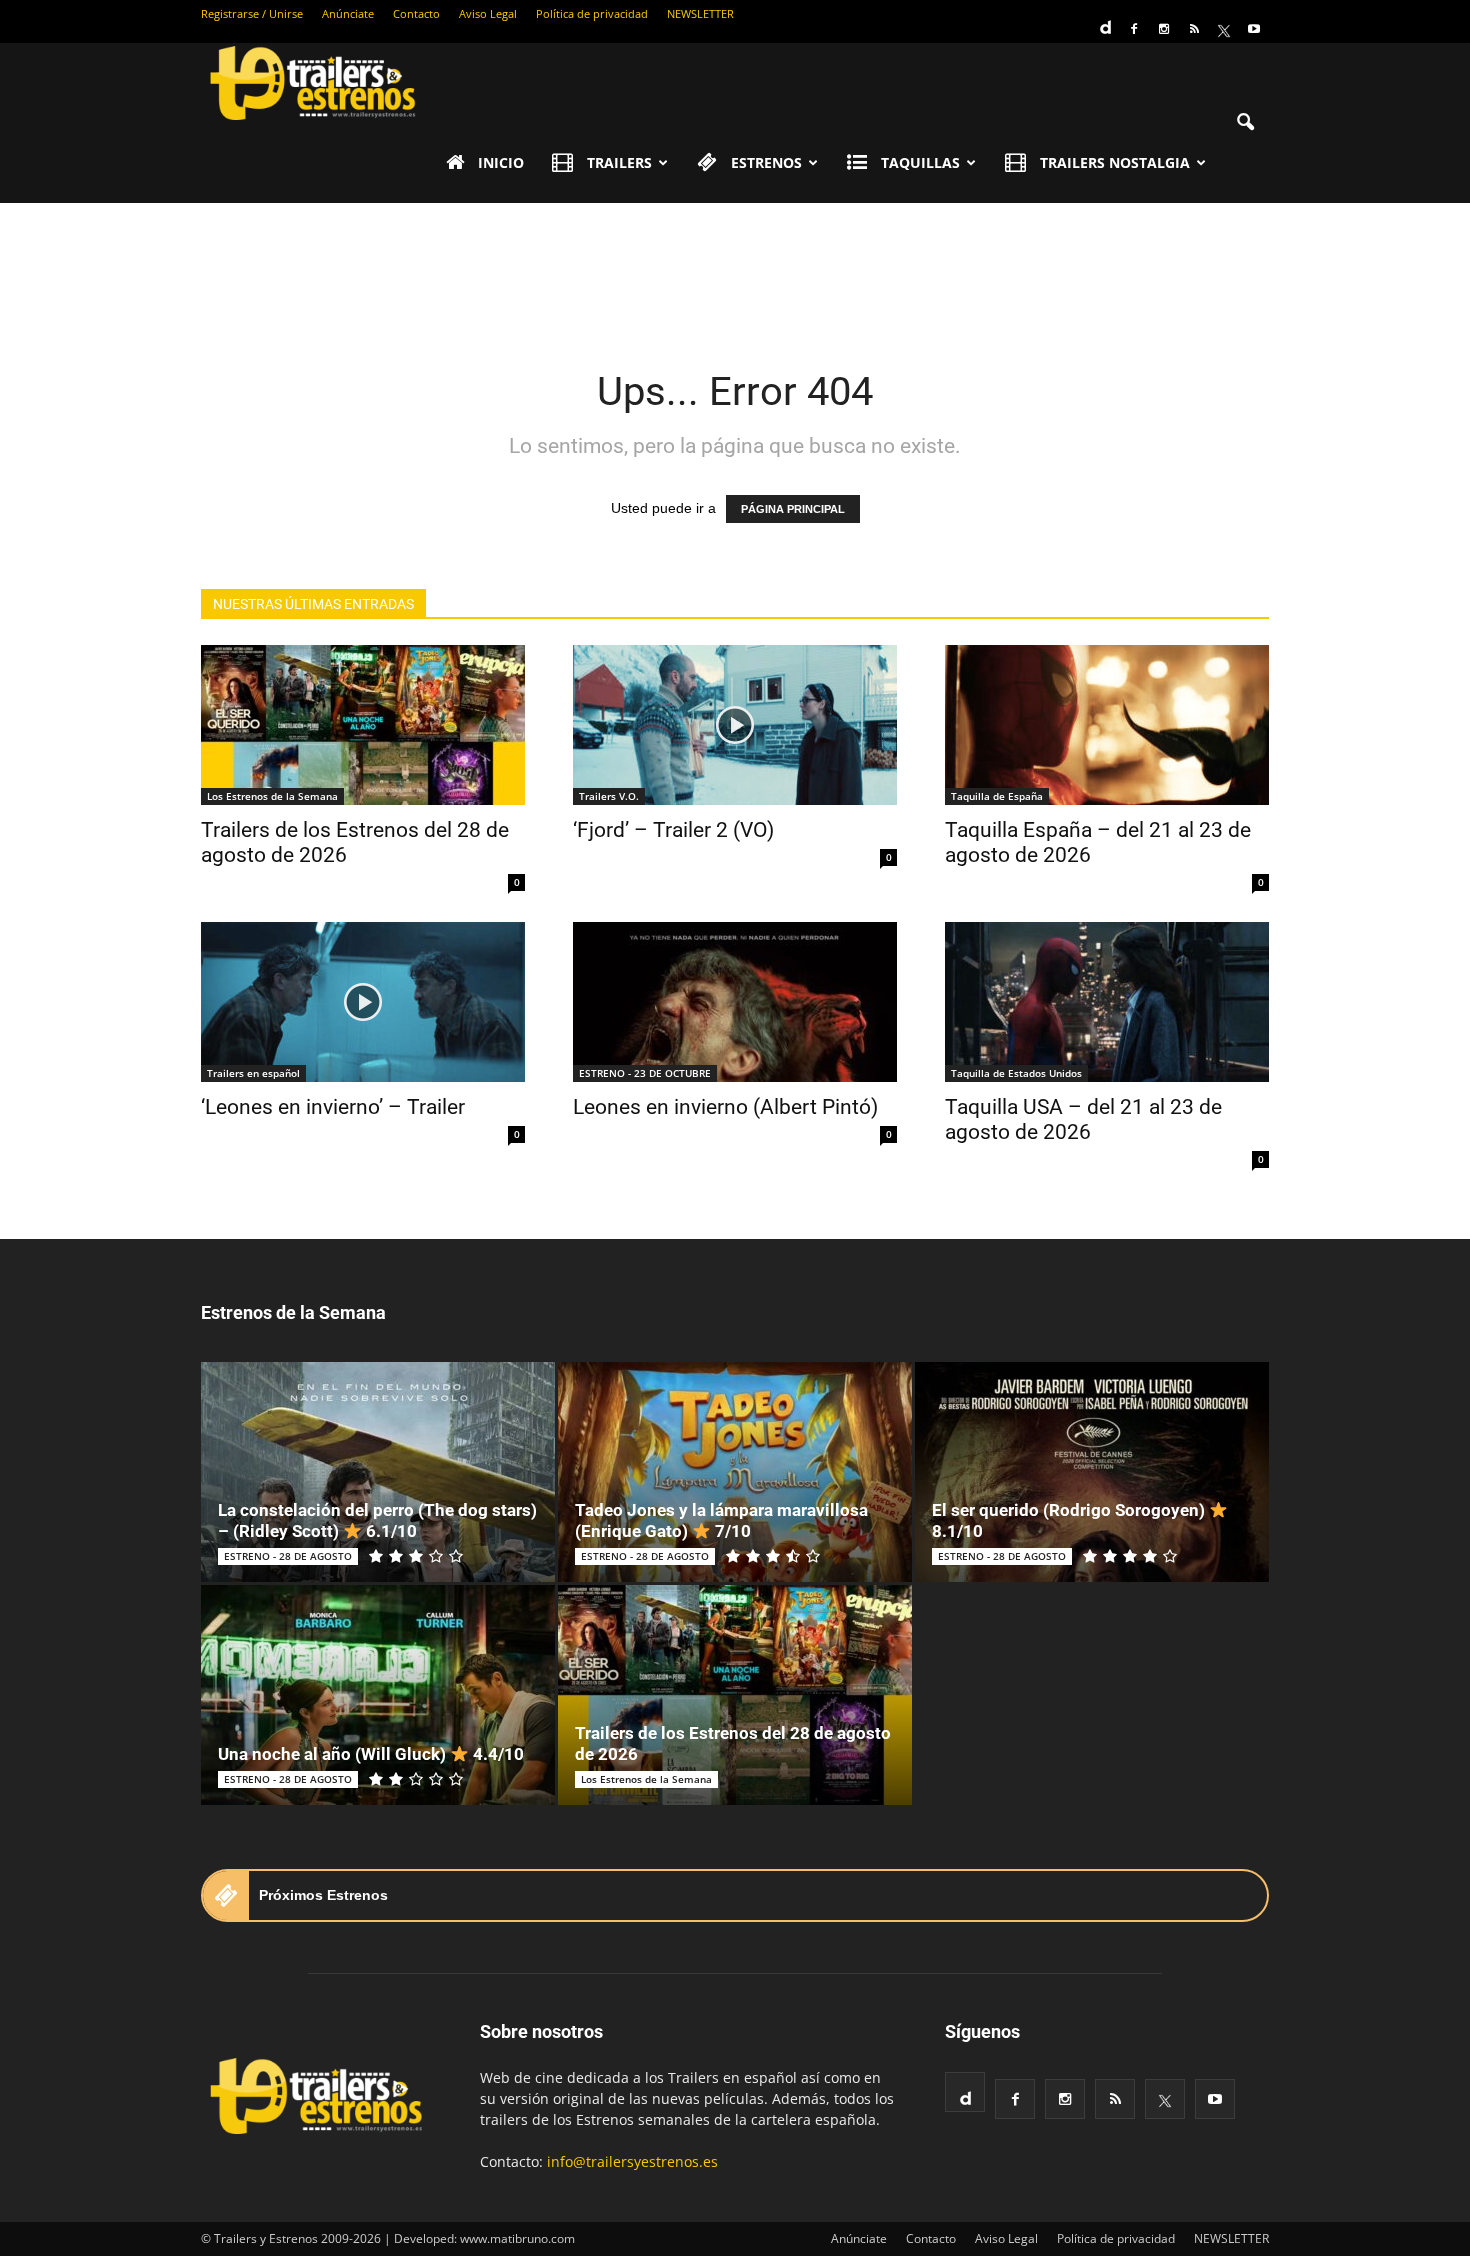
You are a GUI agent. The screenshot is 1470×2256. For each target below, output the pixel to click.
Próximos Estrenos (323, 1895)
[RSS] (1194, 29)
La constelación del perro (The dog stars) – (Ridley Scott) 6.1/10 (377, 1520)
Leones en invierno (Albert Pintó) (725, 1107)
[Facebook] (1134, 29)
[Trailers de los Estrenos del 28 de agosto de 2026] (363, 725)
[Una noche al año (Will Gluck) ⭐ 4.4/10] (378, 1695)
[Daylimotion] (1104, 21)
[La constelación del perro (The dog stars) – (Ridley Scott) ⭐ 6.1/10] (378, 1472)
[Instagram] (1164, 29)
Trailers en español (253, 1073)
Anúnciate (348, 13)
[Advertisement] (735, 272)
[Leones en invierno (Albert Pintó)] (735, 1002)
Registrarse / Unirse (252, 13)
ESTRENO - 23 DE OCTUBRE (645, 1073)
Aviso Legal (488, 13)
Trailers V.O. (609, 796)
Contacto (416, 13)
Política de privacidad (592, 13)
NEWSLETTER (700, 13)
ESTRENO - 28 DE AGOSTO (288, 1556)
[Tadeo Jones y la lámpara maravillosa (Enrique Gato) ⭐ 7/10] (735, 1472)
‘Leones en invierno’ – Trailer (333, 1107)
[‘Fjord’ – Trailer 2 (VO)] (735, 725)
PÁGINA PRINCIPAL (793, 509)
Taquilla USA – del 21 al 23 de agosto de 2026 (1083, 1119)
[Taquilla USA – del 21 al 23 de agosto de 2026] (1107, 1002)
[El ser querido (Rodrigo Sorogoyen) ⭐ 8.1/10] (1092, 1472)
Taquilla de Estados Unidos (1016, 1073)
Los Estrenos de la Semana (272, 796)
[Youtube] (1254, 29)
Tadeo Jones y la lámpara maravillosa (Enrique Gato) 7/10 (721, 1520)
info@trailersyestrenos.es (632, 2161)
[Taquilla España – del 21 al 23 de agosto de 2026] (1107, 725)
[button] (1245, 123)
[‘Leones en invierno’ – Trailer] (363, 1002)
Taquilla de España (997, 796)
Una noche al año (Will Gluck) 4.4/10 (371, 1754)
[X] (1224, 29)
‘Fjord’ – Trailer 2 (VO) (673, 830)
